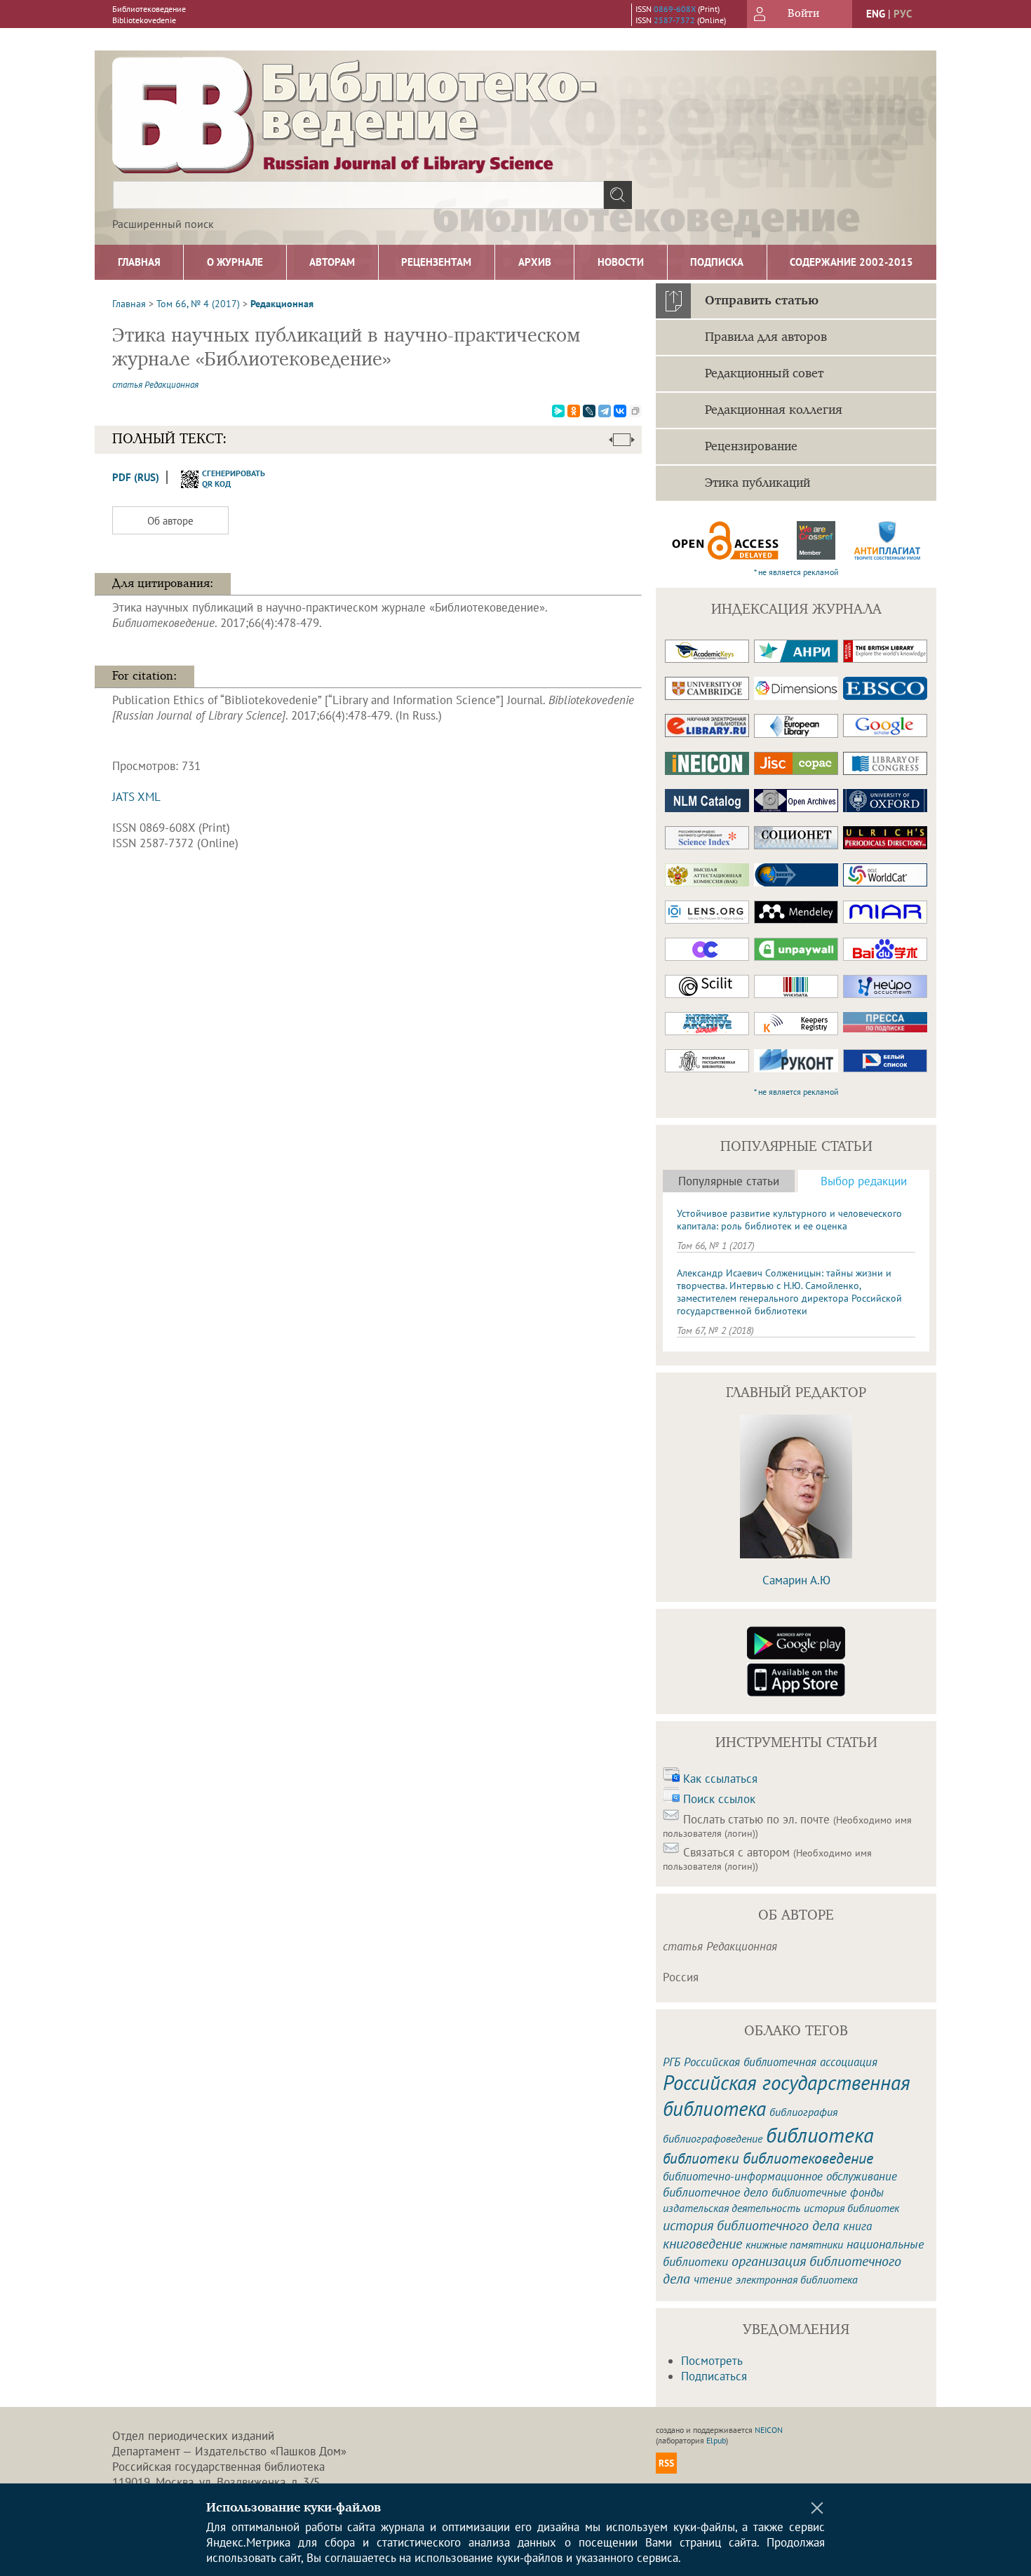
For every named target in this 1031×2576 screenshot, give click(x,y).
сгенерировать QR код (225, 478)
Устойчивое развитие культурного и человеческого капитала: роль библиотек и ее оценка (789, 1220)
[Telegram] (605, 411)
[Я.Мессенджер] (558, 411)
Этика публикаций (757, 483)
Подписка (717, 262)
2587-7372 (674, 20)
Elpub (716, 2440)
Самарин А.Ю (796, 1580)
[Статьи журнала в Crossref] (816, 540)
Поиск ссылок (719, 1799)
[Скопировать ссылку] (635, 411)
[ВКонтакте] (620, 411)
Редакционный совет (764, 374)
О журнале (235, 262)
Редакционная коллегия (774, 410)
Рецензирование (751, 447)
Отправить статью (762, 301)
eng (876, 14)
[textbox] (358, 195)
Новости (621, 262)
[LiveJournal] (589, 411)
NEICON (769, 2430)
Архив (535, 262)
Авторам (332, 262)
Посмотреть (712, 2361)
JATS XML (136, 797)
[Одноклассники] (574, 411)
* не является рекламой (796, 572)
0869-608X (675, 9)
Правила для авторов (766, 337)
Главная (139, 262)
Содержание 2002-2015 (851, 262)
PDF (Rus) (136, 477)
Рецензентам (436, 262)
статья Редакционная (155, 385)
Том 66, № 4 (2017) (198, 304)
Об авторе (170, 521)
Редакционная (282, 304)
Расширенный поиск (163, 224)
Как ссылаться (720, 1779)
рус (903, 14)
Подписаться (714, 2376)
